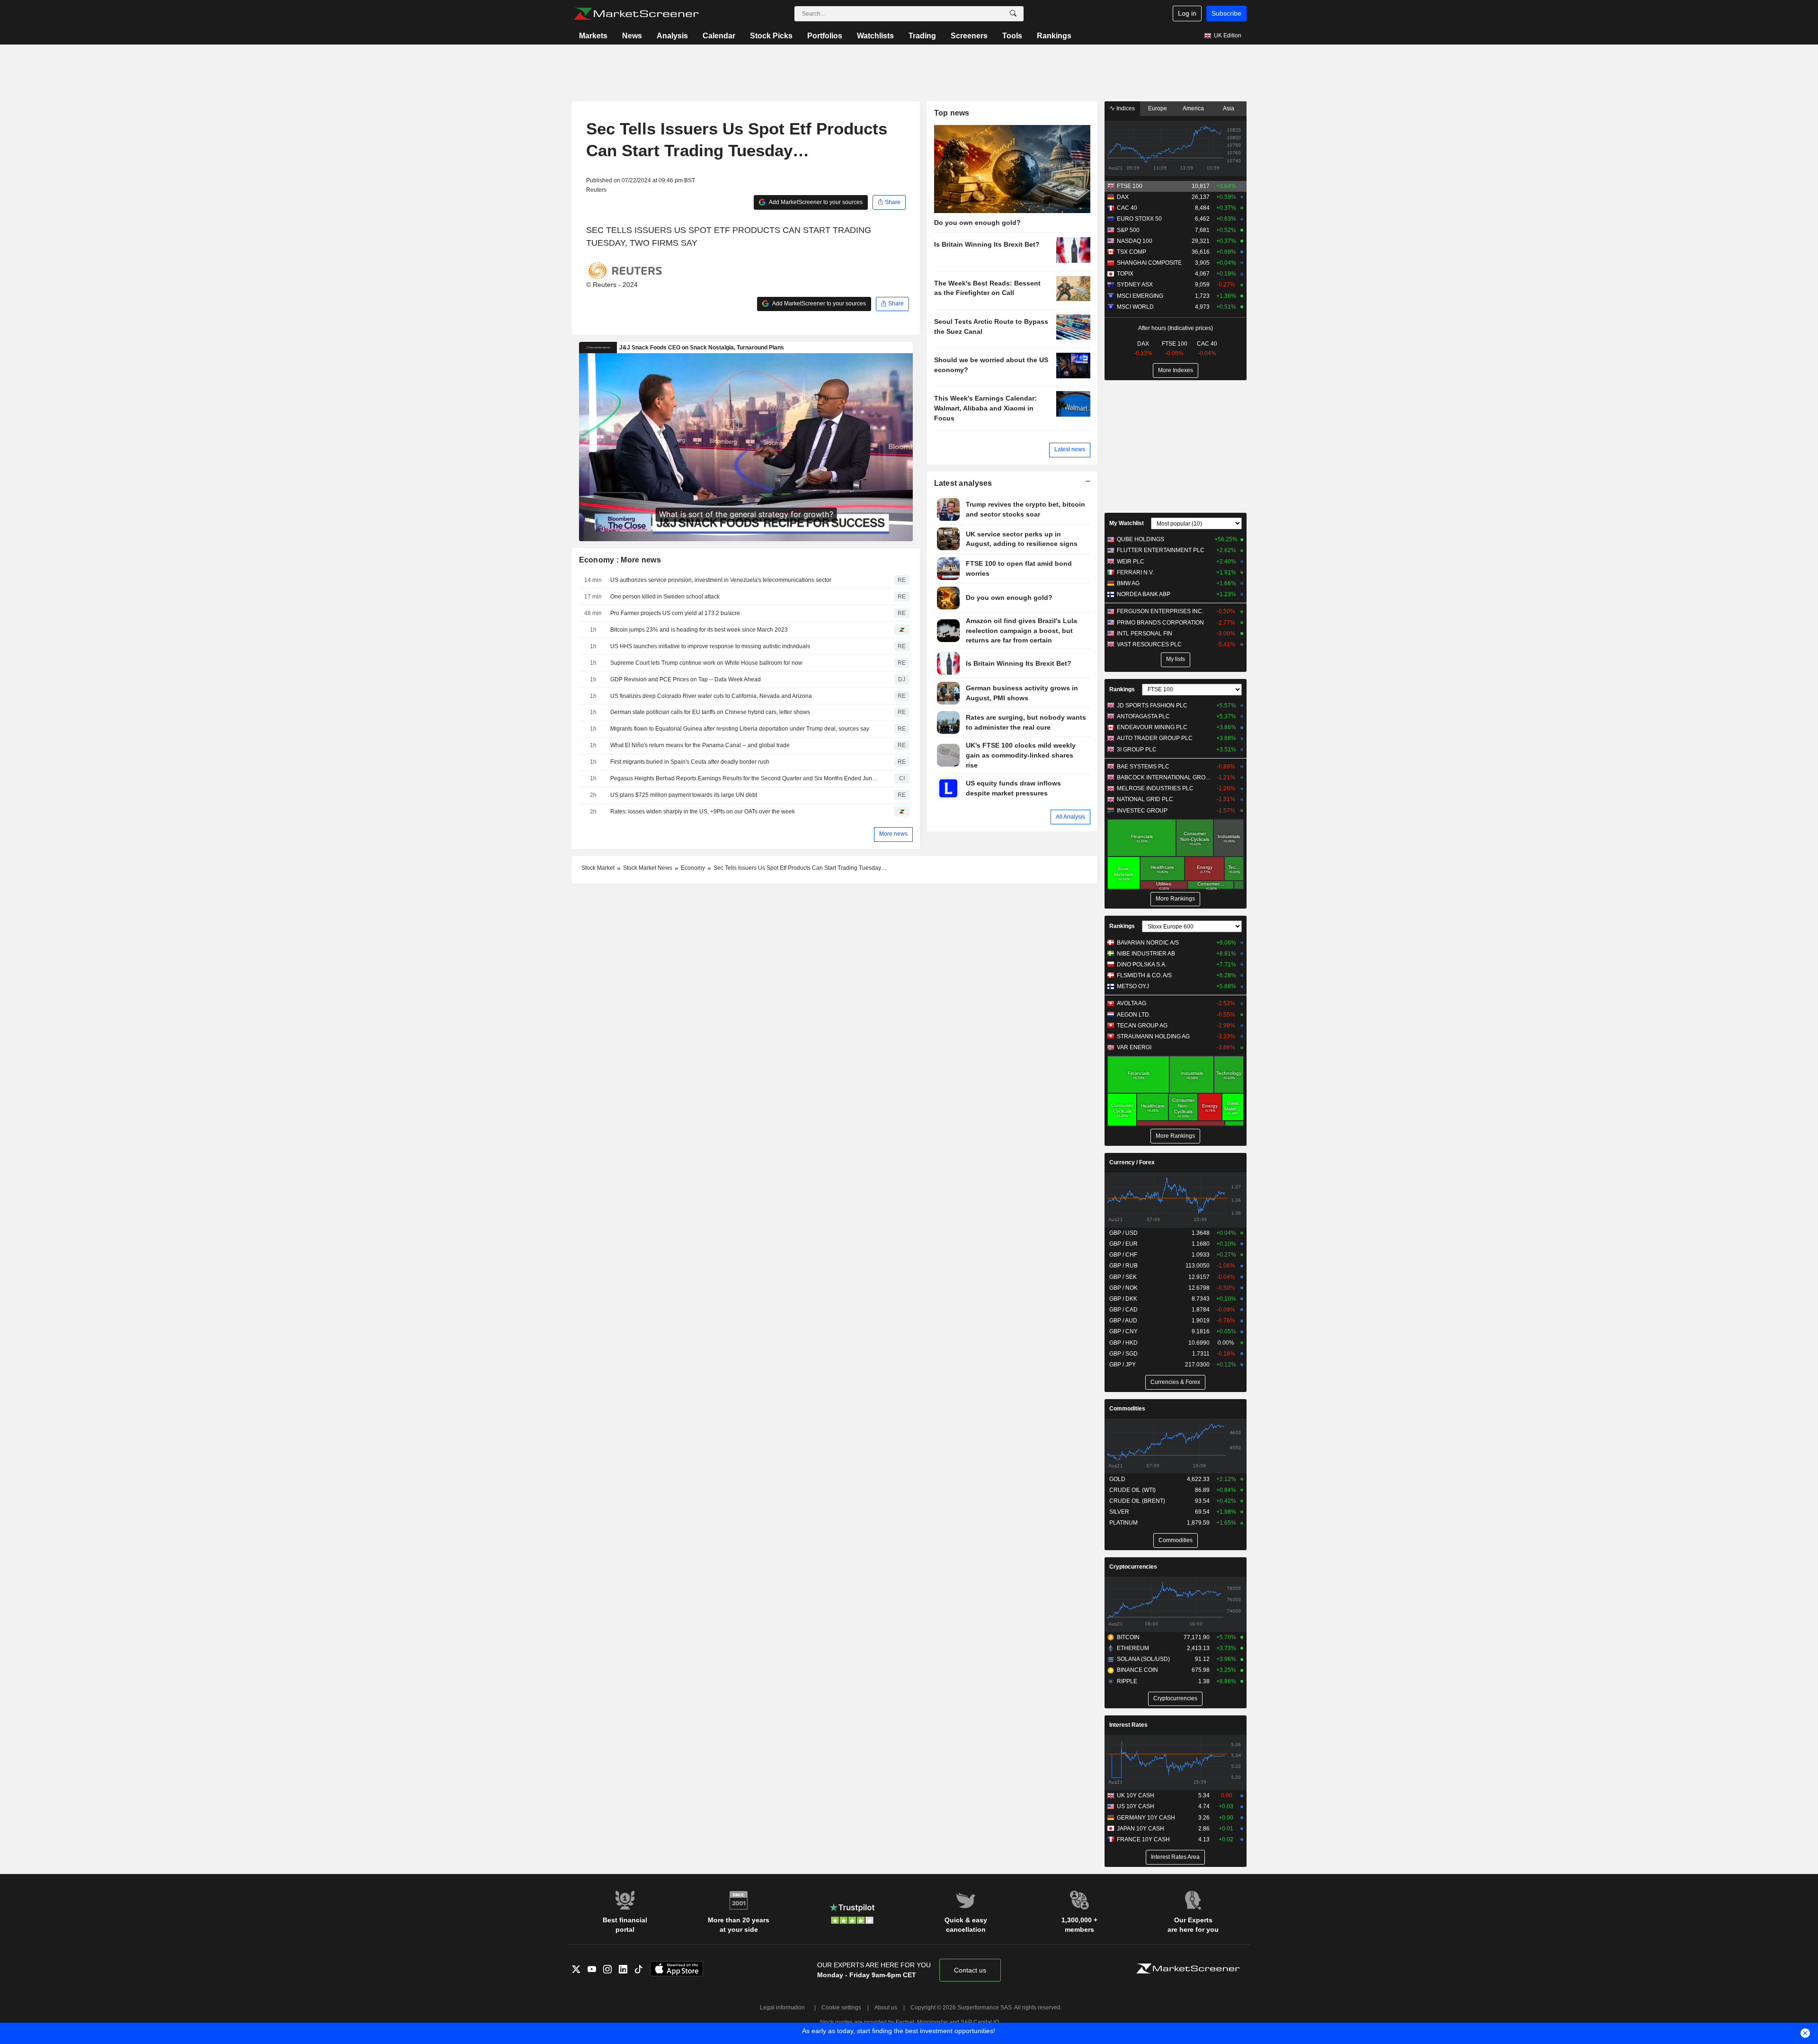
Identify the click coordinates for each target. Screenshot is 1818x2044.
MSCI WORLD (1135, 307)
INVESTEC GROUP (1142, 811)
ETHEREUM (1133, 1648)
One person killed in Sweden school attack (665, 597)
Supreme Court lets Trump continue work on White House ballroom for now (706, 663)
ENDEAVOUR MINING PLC (1152, 727)
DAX (1123, 197)
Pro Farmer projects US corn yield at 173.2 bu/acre (675, 613)
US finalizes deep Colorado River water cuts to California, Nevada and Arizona (711, 696)
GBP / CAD (1123, 1310)
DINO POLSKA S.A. (1142, 964)
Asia (1229, 108)
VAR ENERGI (1134, 1047)
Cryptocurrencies (1133, 1567)
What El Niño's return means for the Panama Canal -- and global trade (700, 745)
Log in (1187, 13)
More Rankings (1175, 899)
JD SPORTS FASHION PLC (1152, 705)
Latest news (1070, 449)
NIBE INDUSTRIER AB (1146, 954)
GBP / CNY (1123, 1331)
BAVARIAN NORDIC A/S (1148, 943)
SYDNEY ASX (1135, 285)
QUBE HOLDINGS (1141, 539)
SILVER (1119, 1512)
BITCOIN (1128, 1637)
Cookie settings (841, 2008)
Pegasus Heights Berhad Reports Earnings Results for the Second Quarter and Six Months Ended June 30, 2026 (746, 778)
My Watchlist (1127, 523)
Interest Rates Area (1175, 1857)
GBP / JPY (1123, 1365)
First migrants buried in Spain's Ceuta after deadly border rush (690, 762)
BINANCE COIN (1137, 1670)
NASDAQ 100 (1135, 241)
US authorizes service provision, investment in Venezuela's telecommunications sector (721, 580)
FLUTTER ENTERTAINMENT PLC (1161, 550)
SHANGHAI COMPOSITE (1149, 263)
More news (893, 834)
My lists (1176, 659)
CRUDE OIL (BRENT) (1137, 1501)
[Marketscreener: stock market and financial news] (636, 14)
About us (886, 2008)
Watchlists (875, 36)
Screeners (969, 36)
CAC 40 (1127, 208)
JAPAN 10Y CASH (1141, 1829)
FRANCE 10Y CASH (1143, 1839)
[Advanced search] (1013, 14)
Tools (1012, 36)
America (1193, 108)
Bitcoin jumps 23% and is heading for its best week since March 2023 (699, 630)
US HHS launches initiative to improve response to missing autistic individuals (710, 646)
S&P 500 (1128, 230)
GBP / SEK (1123, 1277)
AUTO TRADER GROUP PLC (1155, 738)
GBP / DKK (1123, 1299)
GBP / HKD (1123, 1343)
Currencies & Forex (1175, 1382)
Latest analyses (963, 483)
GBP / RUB (1123, 1266)
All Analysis (1070, 817)
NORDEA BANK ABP (1144, 594)
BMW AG (1128, 583)
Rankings (1054, 36)
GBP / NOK (1123, 1288)
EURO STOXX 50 (1139, 219)
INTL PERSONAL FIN (1145, 634)
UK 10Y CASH (1136, 1795)
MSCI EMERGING (1140, 296)
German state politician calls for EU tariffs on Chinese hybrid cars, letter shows (710, 712)
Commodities (1127, 1409)
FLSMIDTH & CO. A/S (1144, 975)
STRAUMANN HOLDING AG (1153, 1036)
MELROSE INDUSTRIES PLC (1155, 788)
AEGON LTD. (1134, 1015)
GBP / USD (1123, 1233)
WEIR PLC (1131, 562)
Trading (922, 36)
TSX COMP (1132, 252)
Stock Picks (771, 36)
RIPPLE (1127, 1681)
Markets (593, 36)
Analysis (672, 36)
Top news (952, 113)
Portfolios (825, 36)
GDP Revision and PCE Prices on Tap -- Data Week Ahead (686, 679)
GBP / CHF (1123, 1255)
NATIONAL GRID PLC (1145, 799)
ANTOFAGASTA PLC (1143, 716)
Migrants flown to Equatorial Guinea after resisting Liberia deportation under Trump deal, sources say (740, 729)
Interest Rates (1128, 1725)
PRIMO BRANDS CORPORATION (1160, 623)
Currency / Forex (1132, 1162)
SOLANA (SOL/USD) (1143, 1659)
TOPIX (1125, 274)
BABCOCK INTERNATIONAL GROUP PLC (1164, 777)
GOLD (1117, 1479)
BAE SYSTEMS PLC (1143, 767)
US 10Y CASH (1136, 1806)
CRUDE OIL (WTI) (1132, 1490)
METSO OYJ (1133, 986)
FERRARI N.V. (1135, 572)
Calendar (719, 36)
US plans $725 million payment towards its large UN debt (684, 795)
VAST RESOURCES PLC (1149, 644)
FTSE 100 (1130, 186)
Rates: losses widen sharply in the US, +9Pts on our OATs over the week (703, 812)
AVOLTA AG (1132, 1003)
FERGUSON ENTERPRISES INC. (1160, 611)
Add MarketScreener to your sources (815, 202)
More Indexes (1176, 370)
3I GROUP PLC (1137, 750)
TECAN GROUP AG (1142, 1026)
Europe (1158, 108)
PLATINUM (1123, 1523)
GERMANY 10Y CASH (1146, 1818)
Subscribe (1226, 13)
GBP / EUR (1123, 1244)
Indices (1125, 108)
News (632, 36)
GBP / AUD (1123, 1321)
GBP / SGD (1123, 1354)
